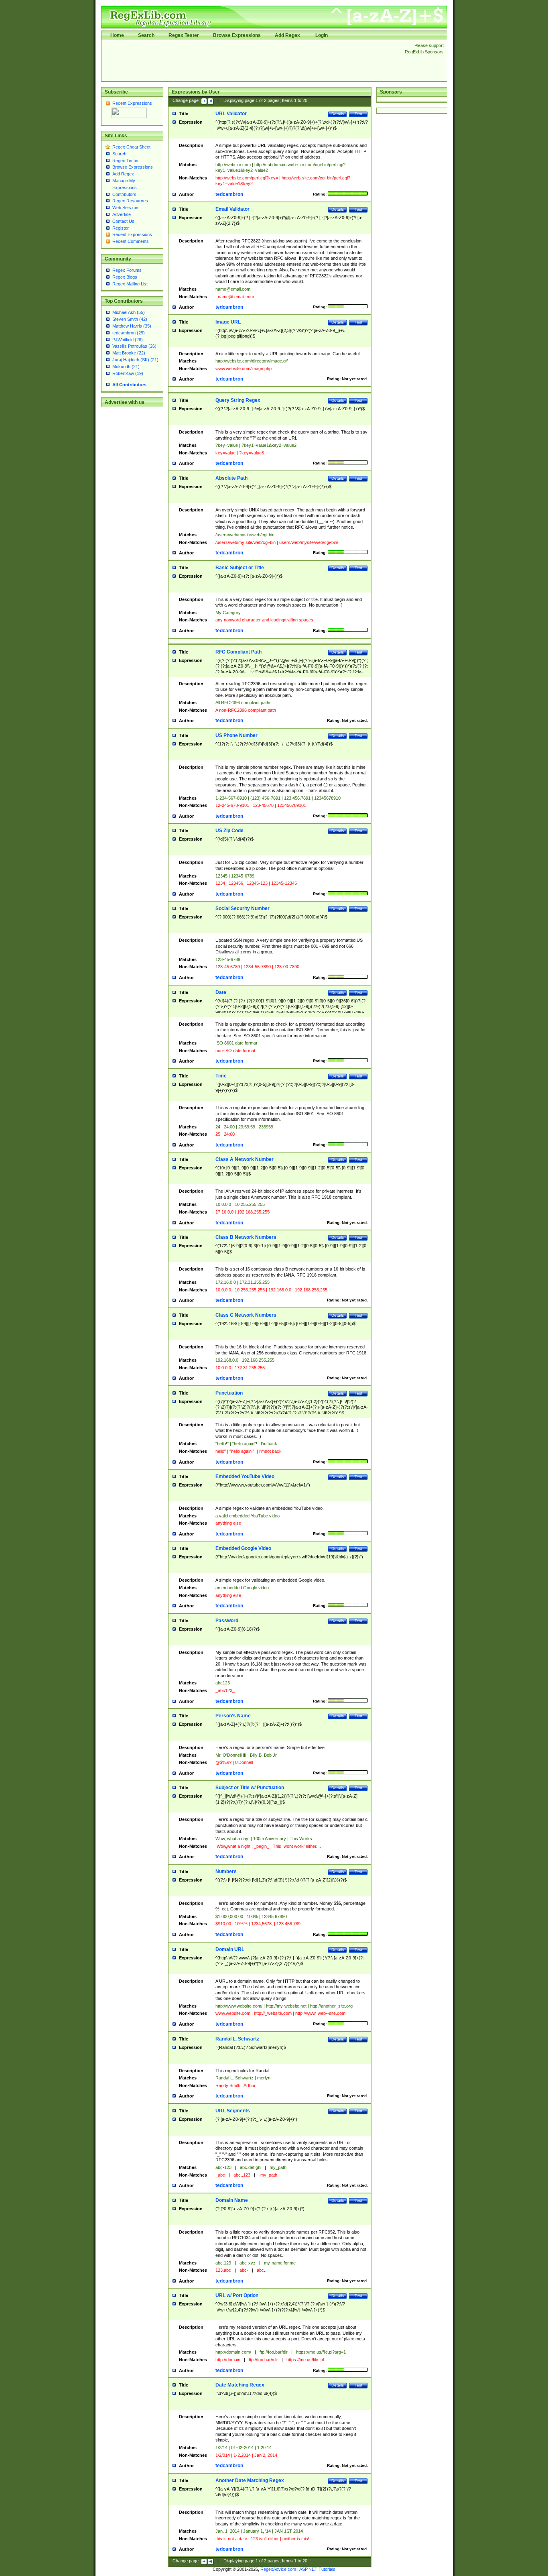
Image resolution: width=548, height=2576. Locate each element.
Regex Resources (130, 201)
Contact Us (123, 221)
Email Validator (232, 209)
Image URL (228, 322)
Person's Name (233, 1716)
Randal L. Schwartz (237, 2039)
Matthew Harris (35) (132, 326)
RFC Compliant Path (238, 652)
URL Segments (233, 2111)
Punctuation (229, 1393)
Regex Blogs (125, 277)
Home (117, 35)
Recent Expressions (132, 103)
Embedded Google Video (243, 1548)
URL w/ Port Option (237, 2295)
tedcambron (229, 194)
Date (221, 992)
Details (338, 114)
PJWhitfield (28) (128, 340)
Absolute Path (231, 478)
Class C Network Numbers (246, 1315)
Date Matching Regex (240, 2385)
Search (146, 35)
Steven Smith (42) (130, 319)
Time (221, 1076)
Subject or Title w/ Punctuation (250, 1788)
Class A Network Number (245, 1159)
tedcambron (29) (129, 333)
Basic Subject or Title (240, 568)
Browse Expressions (237, 35)
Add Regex (287, 35)
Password (227, 1621)
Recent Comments (131, 241)
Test (358, 114)
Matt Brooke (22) (129, 353)
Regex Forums (127, 270)
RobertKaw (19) (128, 373)
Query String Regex (238, 400)
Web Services (126, 208)
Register (121, 228)
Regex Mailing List (130, 284)
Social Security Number (243, 908)
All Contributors (129, 385)
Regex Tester (184, 35)
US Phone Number (236, 735)
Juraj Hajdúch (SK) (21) (135, 360)
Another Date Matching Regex (250, 2480)
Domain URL (230, 1949)
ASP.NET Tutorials (317, 2569)
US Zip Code (229, 831)
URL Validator (231, 114)
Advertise (122, 214)
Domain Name (232, 2200)
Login (322, 35)
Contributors (124, 194)
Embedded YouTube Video (245, 1476)
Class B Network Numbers (246, 1237)
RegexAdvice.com (278, 2569)
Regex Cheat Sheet (131, 147)
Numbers (226, 1871)
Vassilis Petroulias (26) (134, 346)
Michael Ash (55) (129, 312)
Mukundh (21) (126, 367)
